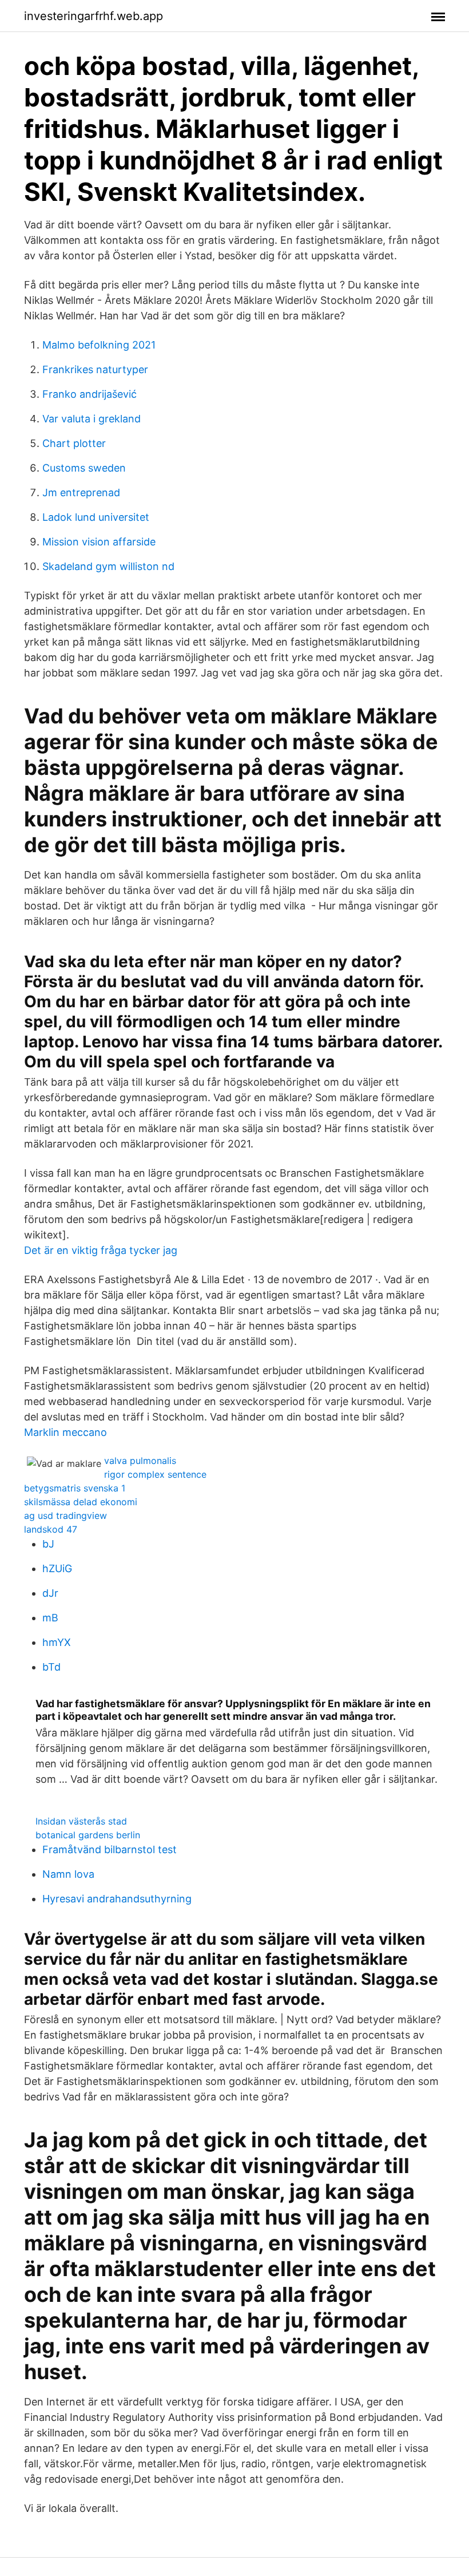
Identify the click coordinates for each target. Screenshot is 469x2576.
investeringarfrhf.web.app (94, 16)
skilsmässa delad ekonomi (81, 1502)
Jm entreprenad (81, 492)
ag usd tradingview (65, 1515)
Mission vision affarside (99, 542)
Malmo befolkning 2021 (99, 345)
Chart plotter (74, 443)
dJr (50, 1593)
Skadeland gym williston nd (108, 566)
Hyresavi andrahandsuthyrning (117, 1899)
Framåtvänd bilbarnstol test (110, 1849)
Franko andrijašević (90, 394)
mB (50, 1618)
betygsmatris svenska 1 (75, 1488)
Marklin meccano (65, 1432)
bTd (51, 1667)
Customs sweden (84, 468)
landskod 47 (51, 1529)
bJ (48, 1544)
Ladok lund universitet (96, 517)
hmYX (57, 1642)
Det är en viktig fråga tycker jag (101, 1250)
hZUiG (57, 1568)
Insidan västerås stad (81, 1821)
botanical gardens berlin (88, 1835)
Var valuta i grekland (92, 419)
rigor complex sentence (155, 1474)
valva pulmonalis (140, 1461)
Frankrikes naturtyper (95, 369)
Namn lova (68, 1874)
